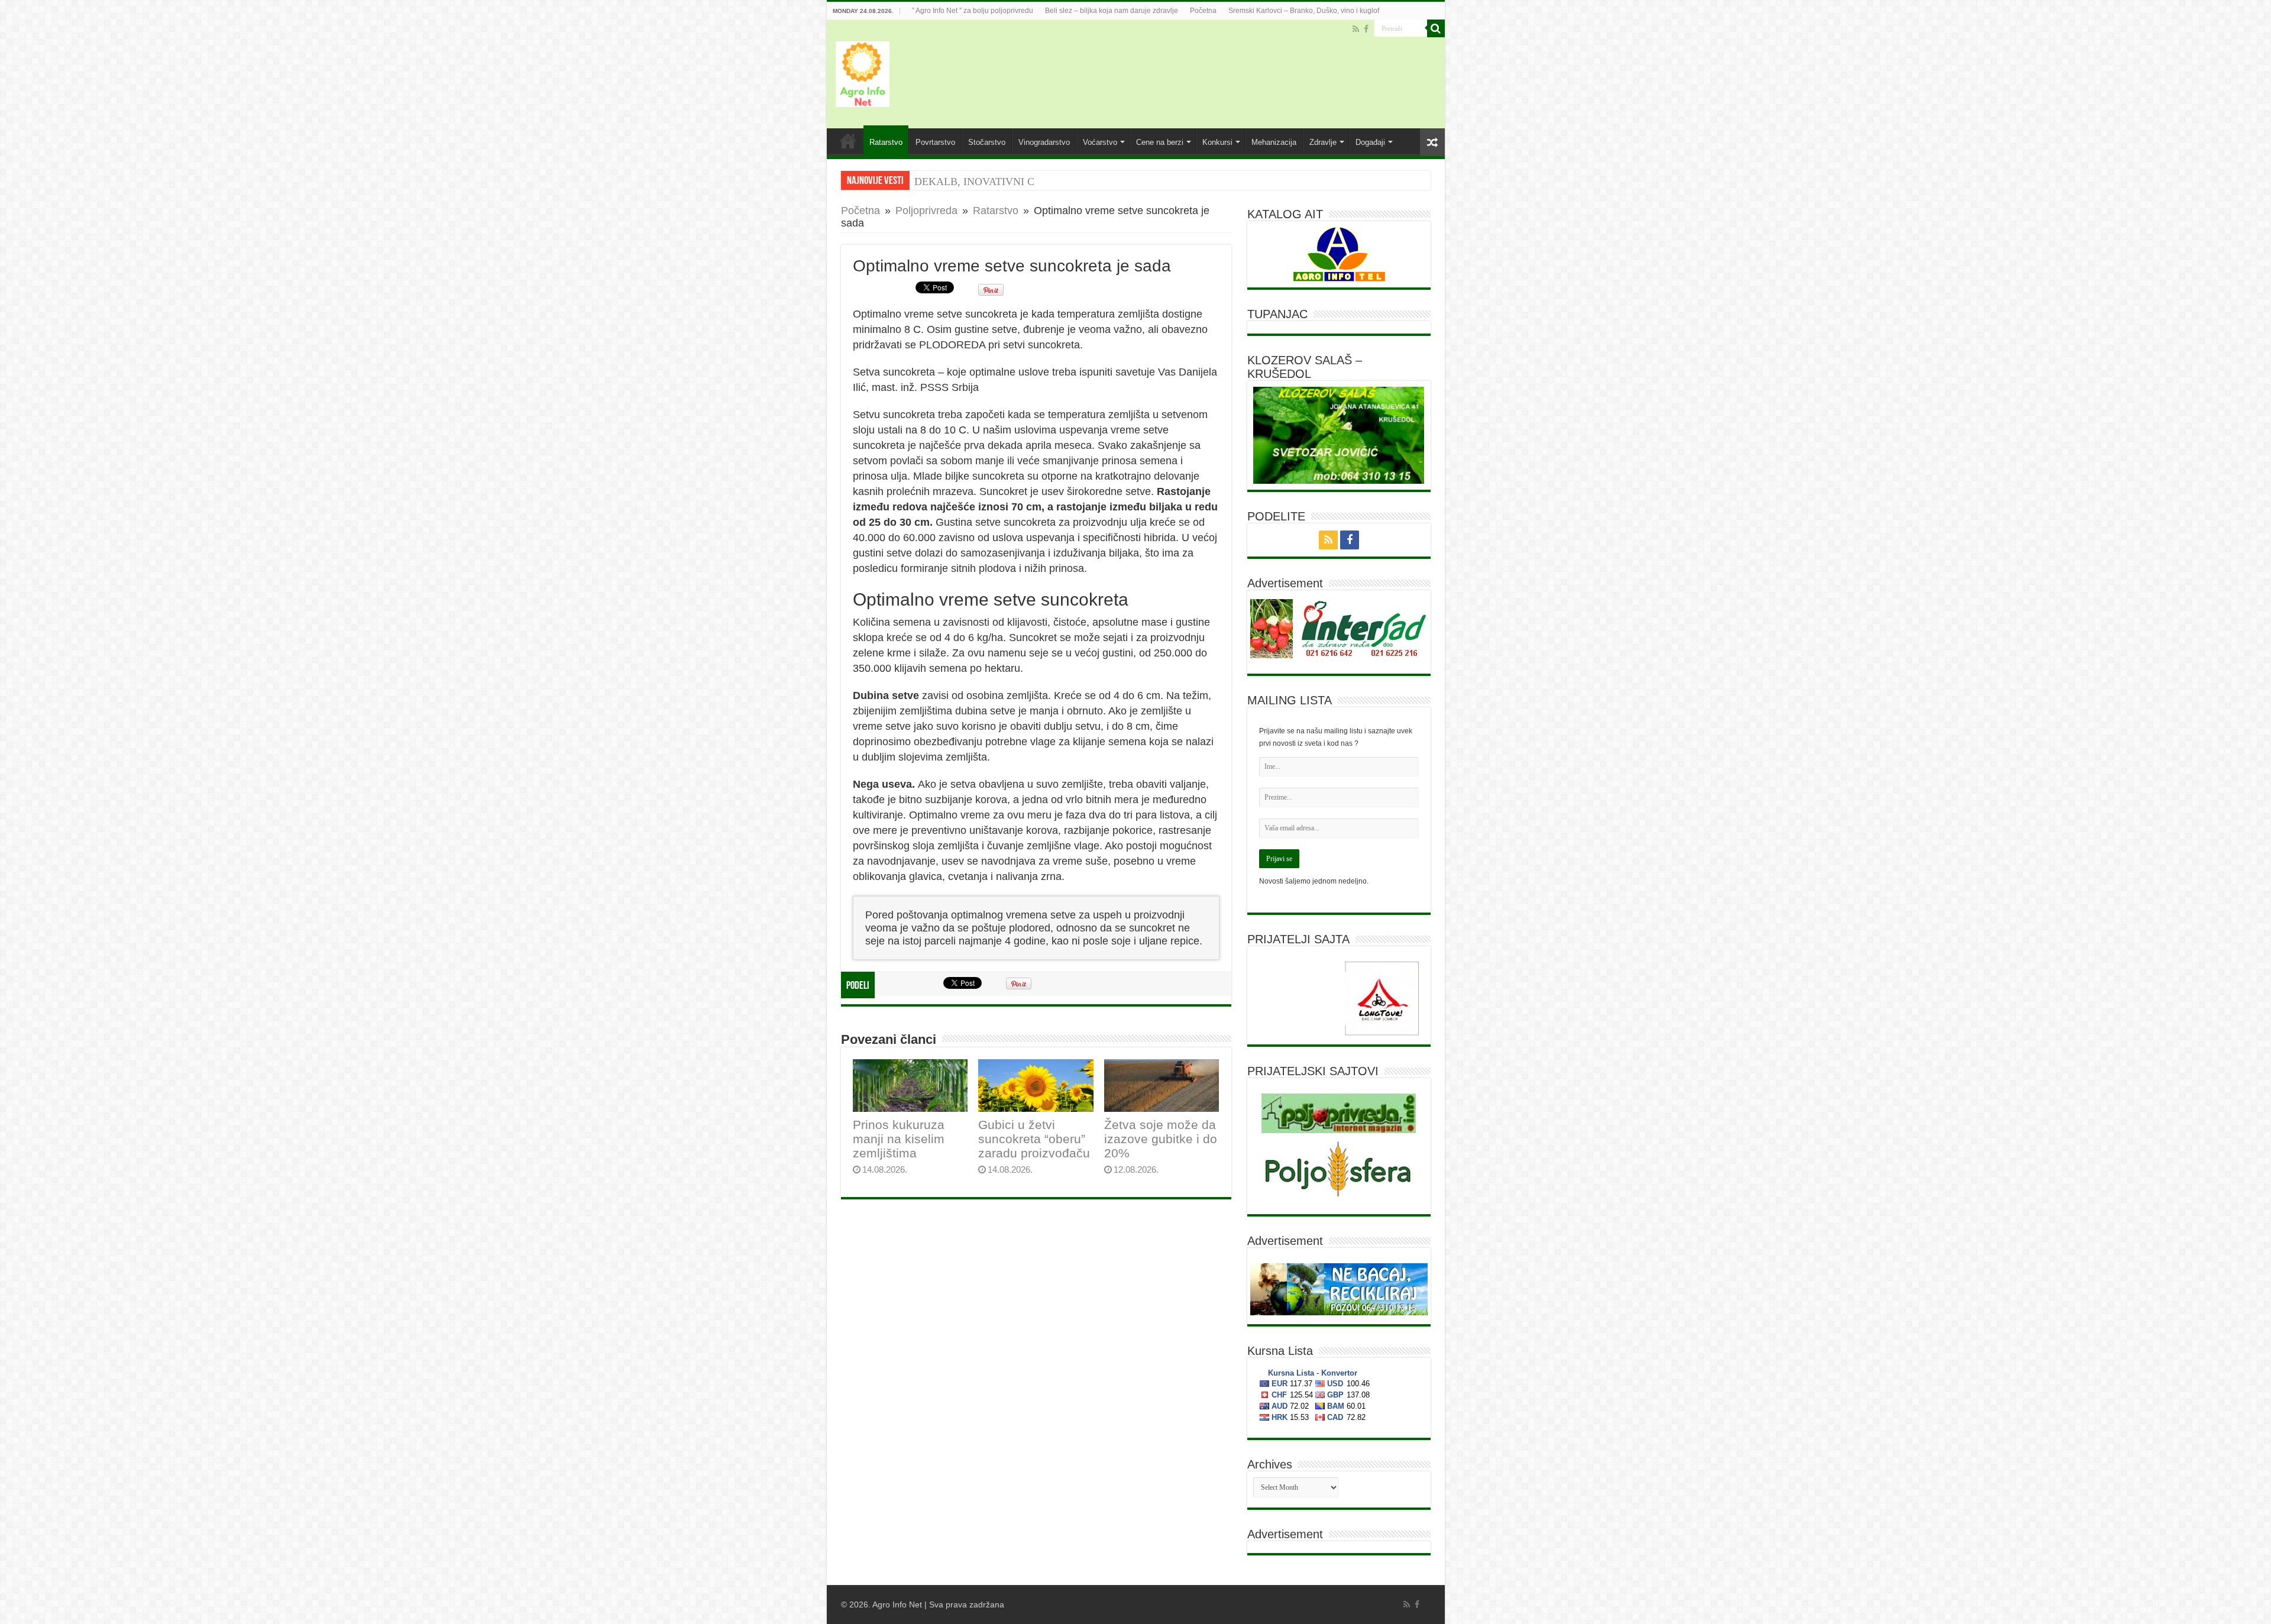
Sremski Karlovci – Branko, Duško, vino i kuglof (1304, 11)
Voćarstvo (1100, 142)
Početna (1203, 11)
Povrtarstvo (935, 142)
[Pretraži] (1436, 28)
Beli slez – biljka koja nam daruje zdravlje (1112, 11)
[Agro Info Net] (863, 72)
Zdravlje (1323, 142)
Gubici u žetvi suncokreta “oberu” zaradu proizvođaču (1034, 1139)
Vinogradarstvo (1044, 142)
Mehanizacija (1274, 142)
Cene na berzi (1160, 142)
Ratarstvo (886, 142)
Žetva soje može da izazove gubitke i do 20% (1161, 1139)
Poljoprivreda (926, 211)
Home (848, 141)
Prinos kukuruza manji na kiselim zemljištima (899, 1139)
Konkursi (1217, 142)
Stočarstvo (987, 142)
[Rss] (1356, 29)
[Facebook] (1366, 29)
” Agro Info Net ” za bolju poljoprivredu (973, 11)
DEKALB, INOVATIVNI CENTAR (992, 182)
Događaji (1370, 142)
